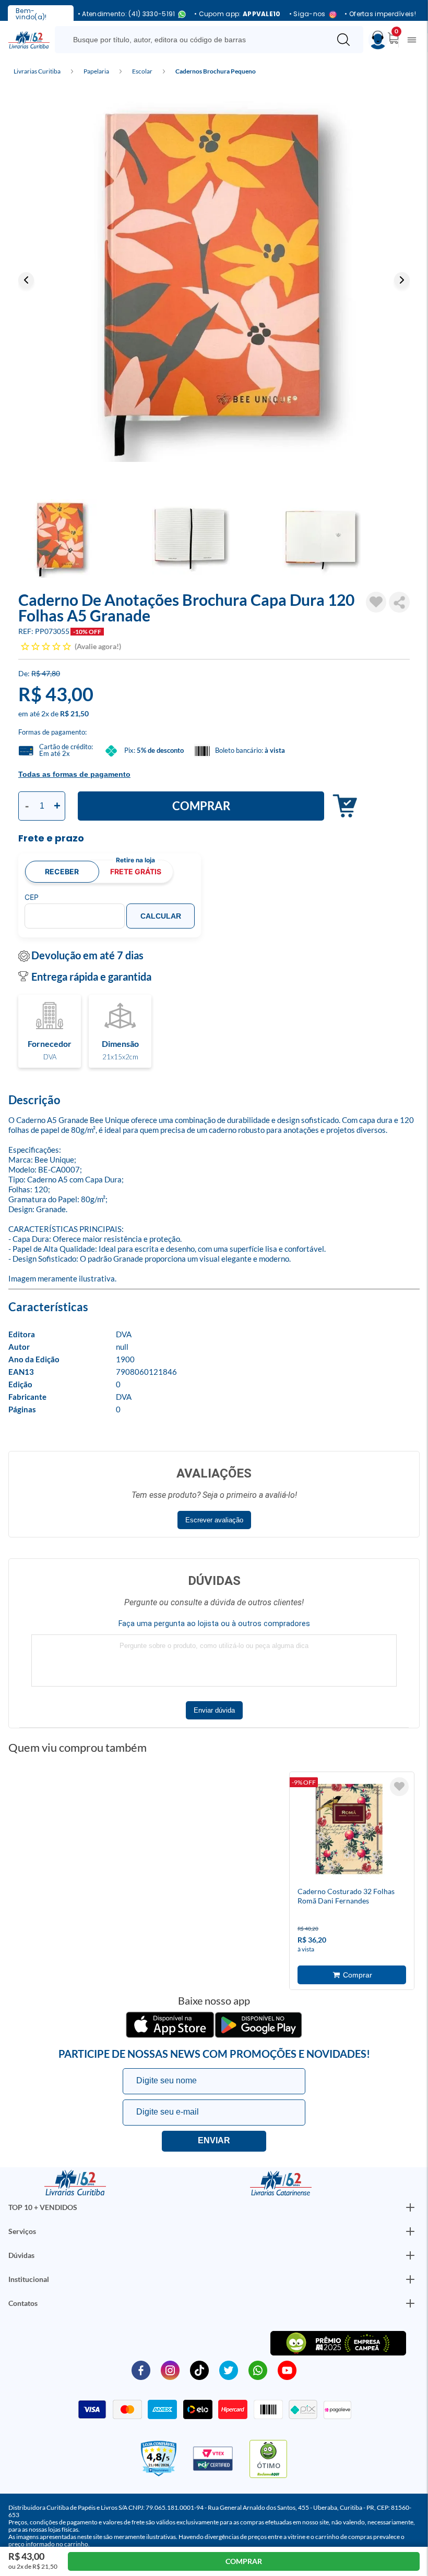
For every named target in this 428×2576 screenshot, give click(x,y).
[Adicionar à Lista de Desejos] (376, 602)
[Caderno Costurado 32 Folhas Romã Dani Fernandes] (350, 1831)
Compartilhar (399, 602)
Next (402, 280)
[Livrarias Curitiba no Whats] (258, 2370)
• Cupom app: (237, 14)
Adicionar (342, 806)
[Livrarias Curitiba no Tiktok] (199, 2370)
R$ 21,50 (74, 713)
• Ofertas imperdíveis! (380, 14)
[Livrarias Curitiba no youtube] (287, 2370)
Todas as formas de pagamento (74, 774)
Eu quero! (214, 2141)
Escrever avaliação (214, 1520)
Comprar (201, 806)
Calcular (161, 916)
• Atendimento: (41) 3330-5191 (127, 14)
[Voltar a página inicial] (29, 39)
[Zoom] (214, 279)
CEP (32, 897)
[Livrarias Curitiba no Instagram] (170, 2370)
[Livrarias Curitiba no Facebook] (141, 2370)
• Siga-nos (307, 14)
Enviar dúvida (214, 1710)
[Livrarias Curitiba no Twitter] (229, 2370)
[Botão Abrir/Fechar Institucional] (410, 2207)
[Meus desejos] (399, 1787)
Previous (26, 280)
